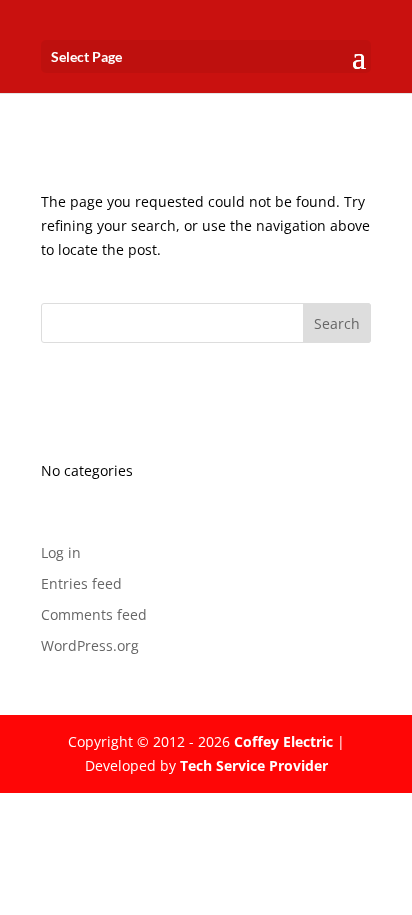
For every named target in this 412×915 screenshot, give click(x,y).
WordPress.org (90, 645)
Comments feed (94, 614)
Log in (61, 552)
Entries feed (81, 583)
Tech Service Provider (254, 765)
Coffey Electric (283, 741)
